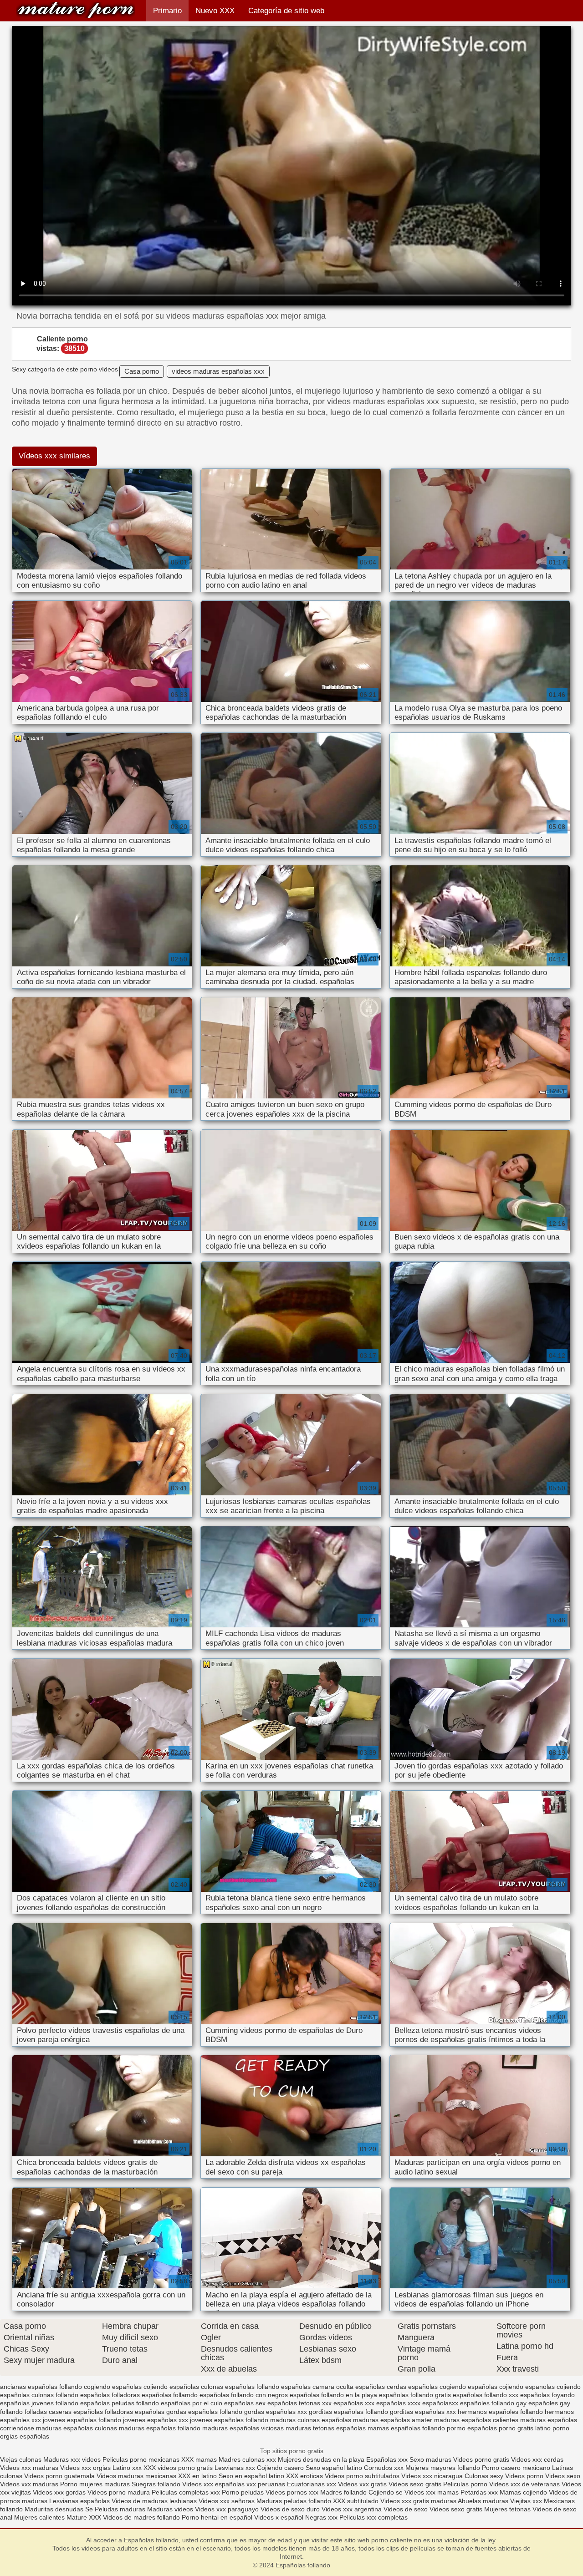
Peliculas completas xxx (186, 2492)
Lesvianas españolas (80, 2501)
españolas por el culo (192, 2403)
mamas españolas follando (406, 2428)
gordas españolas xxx (276, 2412)
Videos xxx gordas (60, 2492)
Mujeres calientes (39, 2517)
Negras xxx (322, 2517)
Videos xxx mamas (432, 2492)
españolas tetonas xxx (299, 2403)
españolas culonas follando (39, 2395)
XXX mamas (199, 2459)
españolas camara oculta (317, 2387)
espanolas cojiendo (553, 2387)
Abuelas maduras (484, 2501)
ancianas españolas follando (41, 2387)
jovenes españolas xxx (156, 2420)
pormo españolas (472, 2428)
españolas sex (245, 2403)
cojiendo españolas (171, 2387)
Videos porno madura (119, 2492)
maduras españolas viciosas (243, 2428)
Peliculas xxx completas (373, 2517)
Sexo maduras (430, 2459)
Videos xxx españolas (213, 2484)
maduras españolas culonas (77, 2428)
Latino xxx (128, 2468)
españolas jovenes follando (39, 2403)
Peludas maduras (120, 2509)
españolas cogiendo (437, 2387)
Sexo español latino (334, 2468)
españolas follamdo (170, 2395)
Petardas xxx (480, 2492)
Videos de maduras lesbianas (155, 2501)
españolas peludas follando (120, 2403)
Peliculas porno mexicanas (141, 2459)
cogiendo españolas (113, 2387)
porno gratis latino (525, 2428)
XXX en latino (197, 2476)
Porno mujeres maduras (96, 2484)
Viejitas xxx (526, 2501)
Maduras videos (170, 2509)
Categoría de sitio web (286, 11)
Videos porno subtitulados (362, 2476)
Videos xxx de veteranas (524, 2484)
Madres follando (344, 2492)
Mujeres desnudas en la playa (321, 2459)
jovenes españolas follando (82, 2420)
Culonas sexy (484, 2476)
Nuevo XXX (215, 11)
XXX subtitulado (357, 2501)
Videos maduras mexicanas (136, 2476)
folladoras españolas (135, 2412)
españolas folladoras (110, 2395)
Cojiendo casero (280, 2468)
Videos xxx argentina (353, 2509)
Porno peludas (243, 2492)
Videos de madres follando (142, 2517)
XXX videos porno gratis (179, 2468)
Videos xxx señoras (228, 2501)
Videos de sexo (406, 2509)
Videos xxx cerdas (537, 2459)
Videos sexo (563, 2476)
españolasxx (440, 2403)
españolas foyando (547, 2395)
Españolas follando (76, 10)
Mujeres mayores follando (444, 2468)
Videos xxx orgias (86, 2468)
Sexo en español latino (251, 2476)
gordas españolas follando (204, 2412)
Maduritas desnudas (54, 2509)
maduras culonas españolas (311, 2420)
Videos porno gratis (482, 2459)
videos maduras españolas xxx (218, 371)
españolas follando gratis (415, 2395)
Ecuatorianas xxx (312, 2484)
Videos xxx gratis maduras (419, 2501)
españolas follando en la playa (333, 2395)
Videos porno (524, 2476)
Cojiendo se (386, 2492)
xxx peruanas (266, 2484)
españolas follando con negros (244, 2395)
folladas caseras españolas (64, 2412)
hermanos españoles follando (500, 2412)
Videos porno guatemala (59, 2476)
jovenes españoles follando (229, 2420)
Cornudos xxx (384, 2468)
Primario (167, 11)
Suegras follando (157, 2484)
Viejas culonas (21, 2459)
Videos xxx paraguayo (228, 2509)
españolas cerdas (381, 2387)
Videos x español (279, 2517)
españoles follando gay (493, 2403)
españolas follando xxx (486, 2395)
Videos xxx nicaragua (432, 2476)
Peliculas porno (466, 2484)
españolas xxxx (398, 2403)
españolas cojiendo (496, 2387)
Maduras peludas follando (294, 2501)
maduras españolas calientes (476, 2420)
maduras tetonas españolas (326, 2428)
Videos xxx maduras (30, 2468)
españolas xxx (354, 2403)
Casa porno (142, 371)
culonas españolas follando (240, 2387)
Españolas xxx (387, 2459)
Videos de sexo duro (291, 2509)
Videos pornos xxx (292, 2492)
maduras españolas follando (160, 2428)
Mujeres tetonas (507, 2509)
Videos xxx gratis (362, 2484)
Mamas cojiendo (523, 2492)
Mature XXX (84, 2517)
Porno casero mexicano (516, 2468)
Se (89, 2509)
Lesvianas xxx (235, 2468)
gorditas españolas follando (348, 2412)
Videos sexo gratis (415, 2484)
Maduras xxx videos (72, 2459)
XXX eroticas (304, 2476)
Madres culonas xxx (247, 2459)
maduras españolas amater (393, 2420)
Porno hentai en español (217, 2517)
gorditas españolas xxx (423, 2412)
